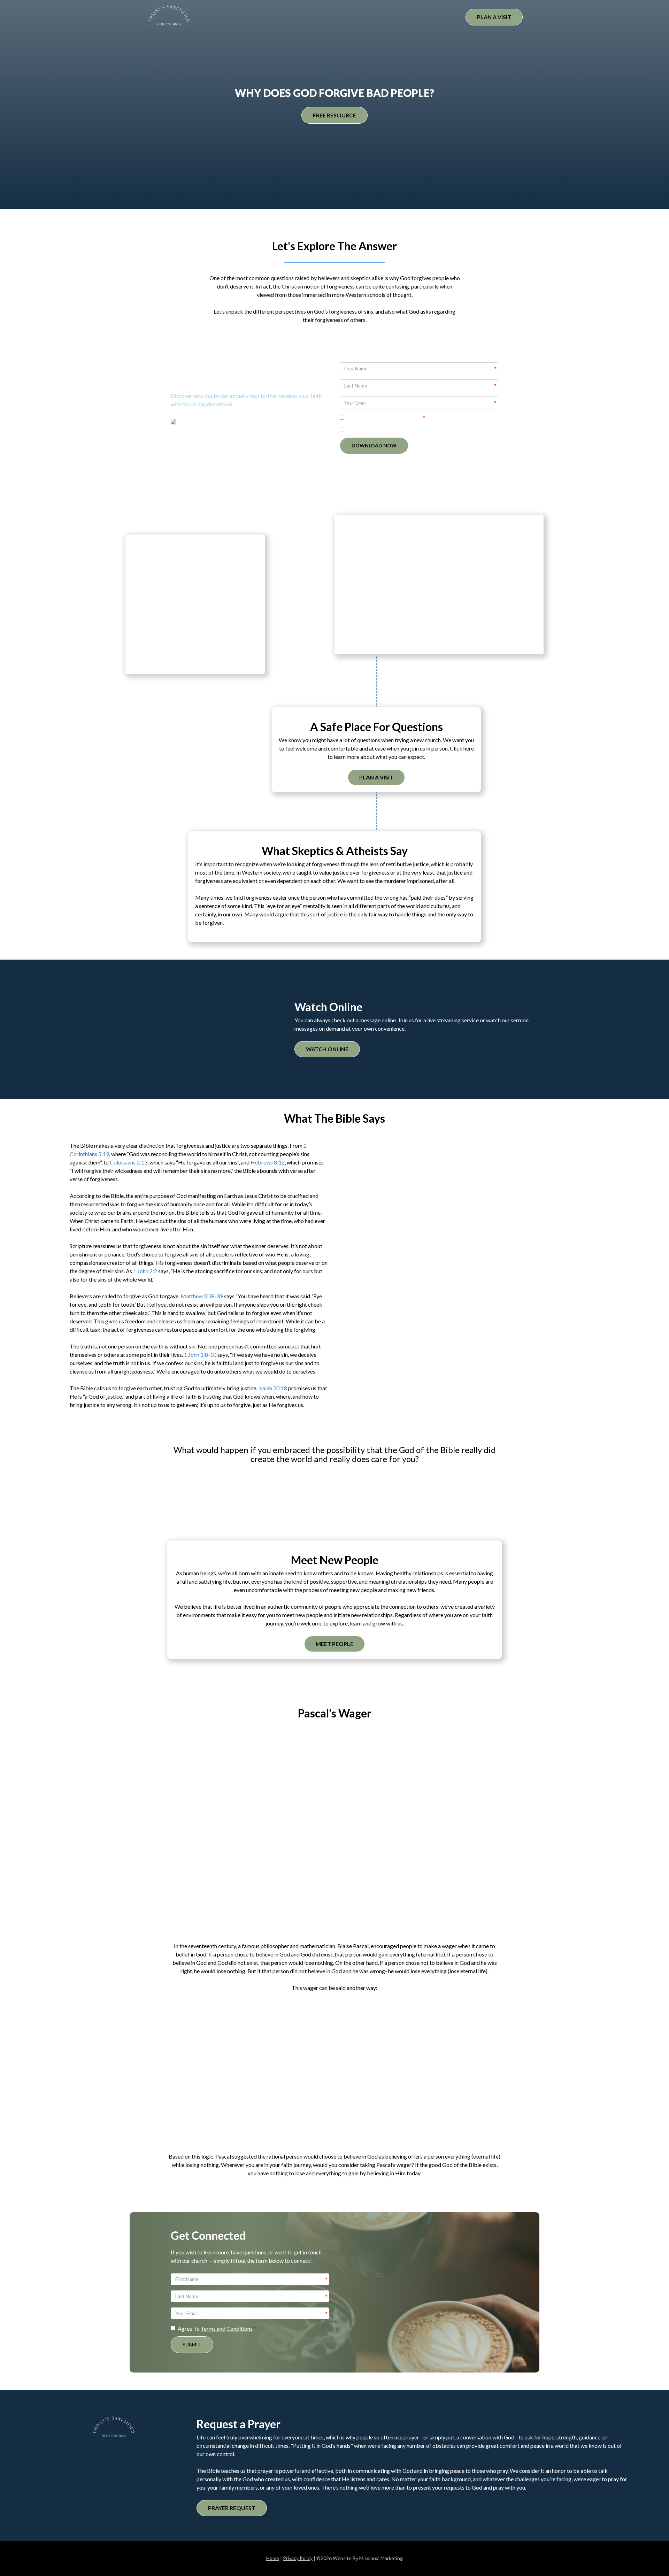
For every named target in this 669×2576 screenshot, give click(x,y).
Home (273, 2558)
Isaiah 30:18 (273, 1388)
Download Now (374, 445)
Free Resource (334, 115)
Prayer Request (232, 2508)
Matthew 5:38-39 (202, 1296)
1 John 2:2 (145, 1271)
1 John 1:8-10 (200, 1355)
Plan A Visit (494, 17)
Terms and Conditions (396, 418)
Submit (192, 2344)
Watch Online (327, 1049)
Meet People (334, 1644)
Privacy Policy (298, 2558)
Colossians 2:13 (129, 1162)
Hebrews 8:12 (268, 1162)
